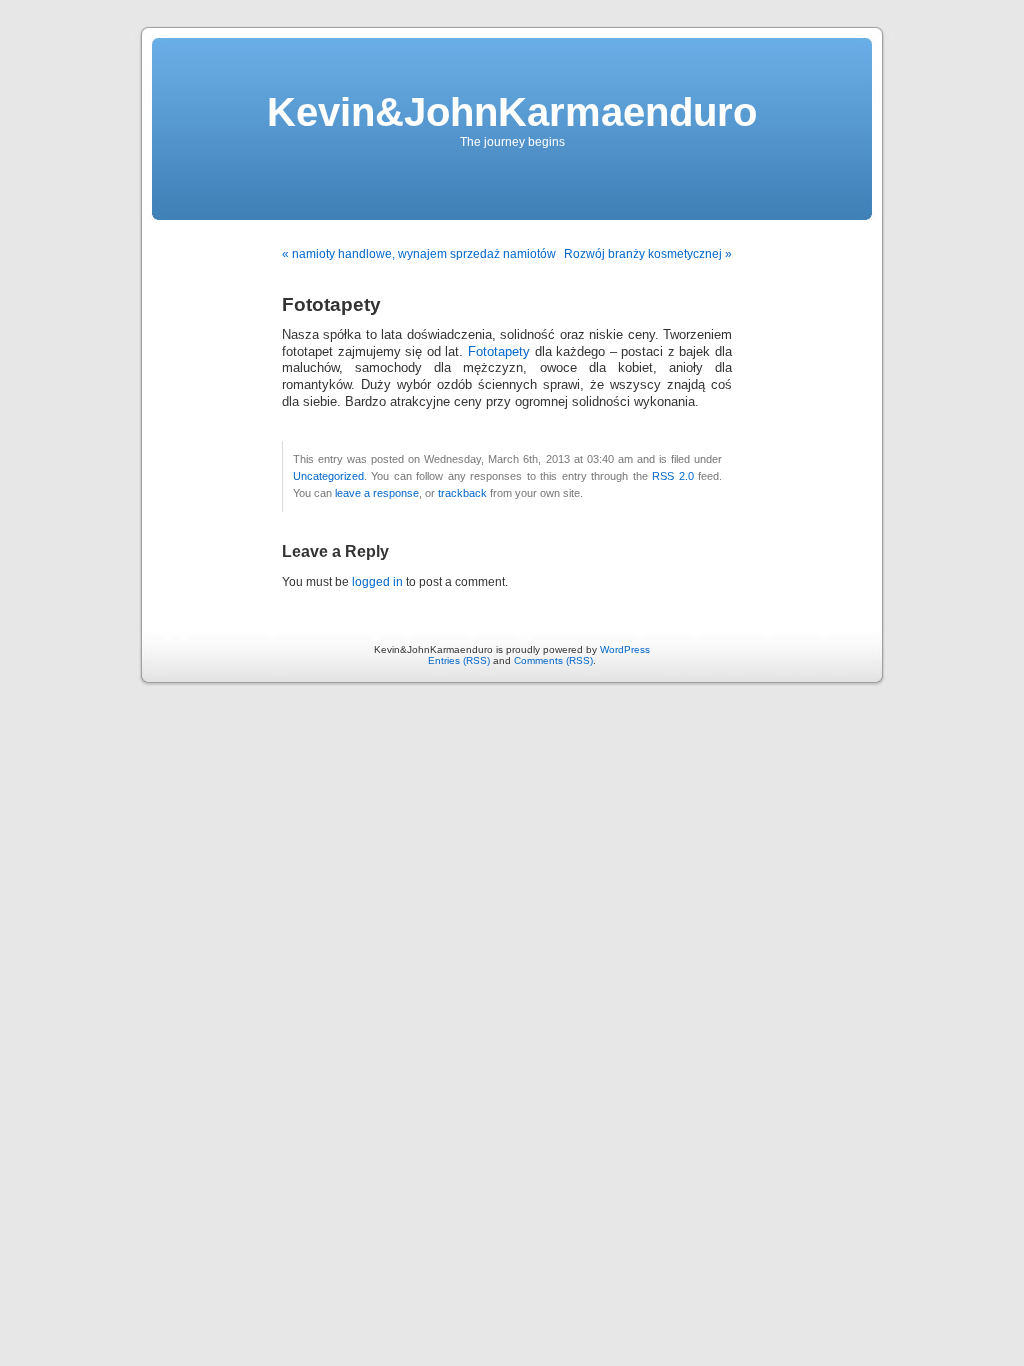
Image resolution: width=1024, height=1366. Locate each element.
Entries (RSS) (459, 660)
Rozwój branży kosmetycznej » (648, 254)
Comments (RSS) (553, 660)
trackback (462, 493)
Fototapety (499, 352)
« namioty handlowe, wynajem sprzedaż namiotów (419, 254)
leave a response (377, 493)
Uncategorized (328, 476)
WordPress (625, 649)
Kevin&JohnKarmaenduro (512, 112)
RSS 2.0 (672, 476)
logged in (377, 582)
